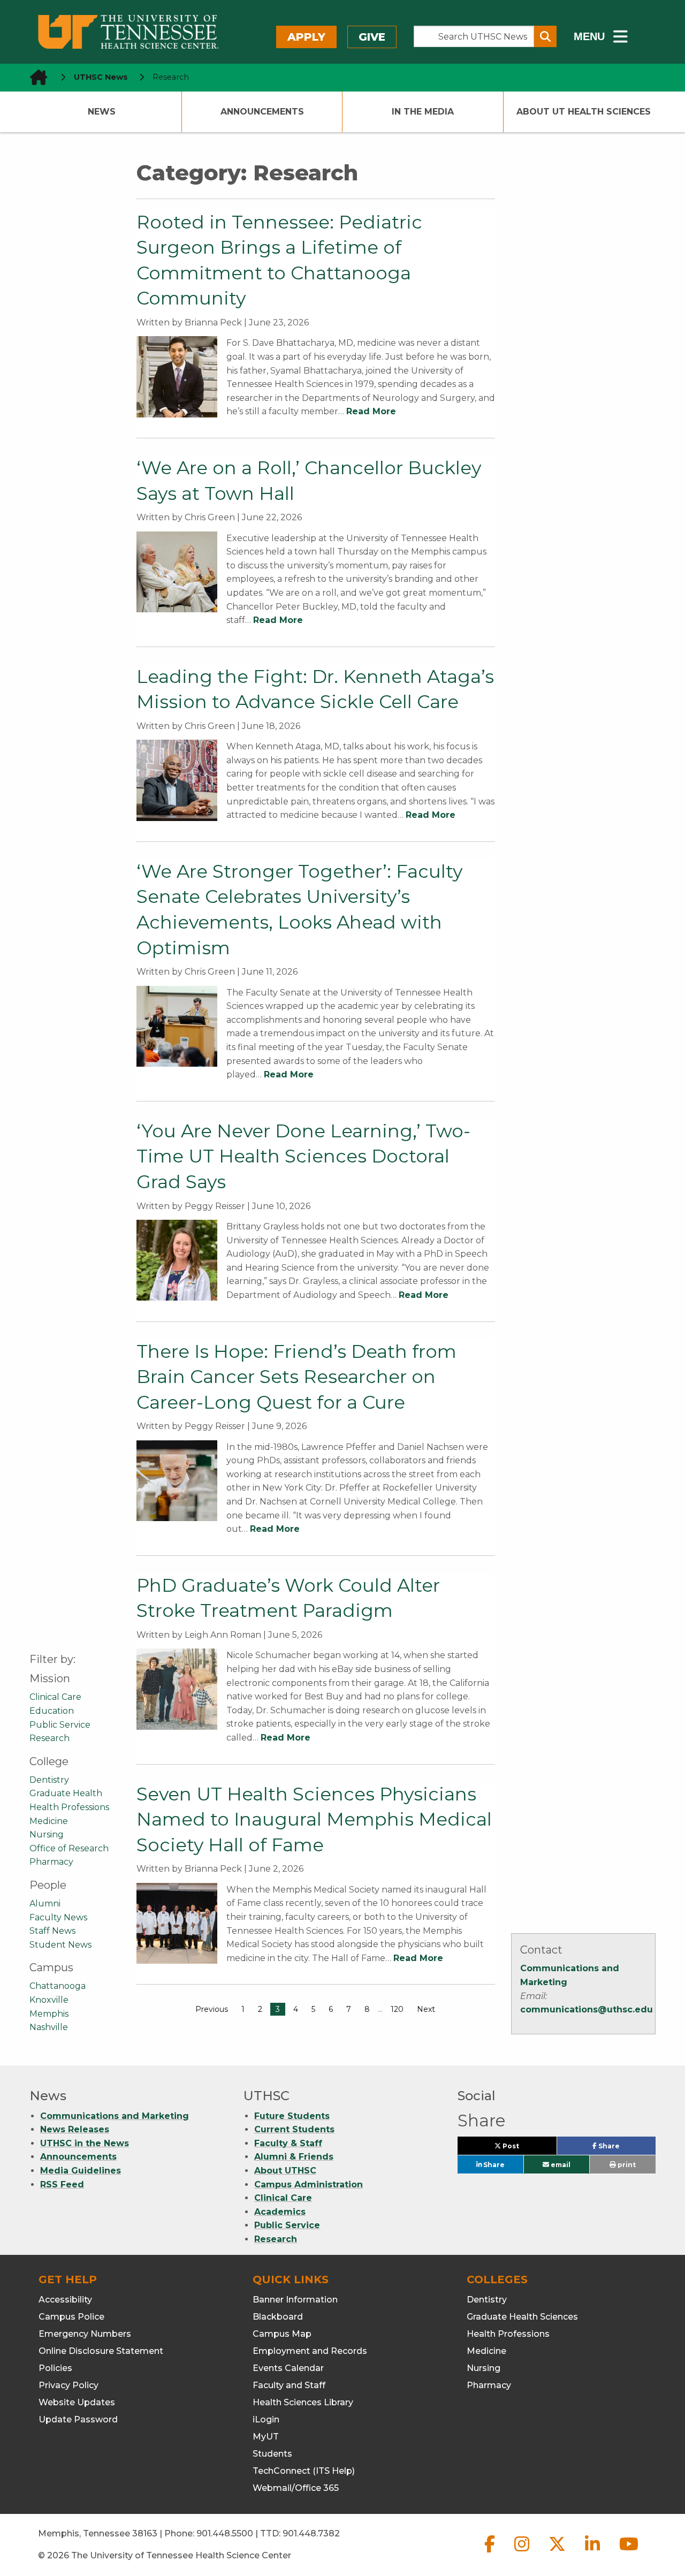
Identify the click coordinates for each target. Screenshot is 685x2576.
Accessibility (65, 2300)
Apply (306, 37)
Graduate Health (66, 1793)
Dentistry (49, 1780)
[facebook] (491, 2553)
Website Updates (77, 2402)
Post (523, 2148)
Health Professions (69, 1807)
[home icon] (35, 77)
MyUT (266, 2437)
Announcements (262, 112)
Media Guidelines (81, 2171)
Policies (55, 2368)
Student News (60, 1945)
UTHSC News (101, 77)
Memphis (49, 2014)
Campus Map (282, 2334)
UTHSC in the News (85, 2143)
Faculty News (58, 1917)
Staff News (52, 1931)
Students (272, 2454)
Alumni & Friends (294, 2157)
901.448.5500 (225, 2533)
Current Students (294, 2129)
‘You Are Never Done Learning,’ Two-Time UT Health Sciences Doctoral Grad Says (303, 1156)
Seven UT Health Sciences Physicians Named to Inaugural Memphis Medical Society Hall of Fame (314, 1819)
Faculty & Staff (288, 2143)
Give (372, 37)
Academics (280, 2212)
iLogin (266, 2419)
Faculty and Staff (289, 2385)
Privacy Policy (68, 2385)
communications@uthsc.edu (587, 2009)
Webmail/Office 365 (296, 2488)
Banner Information (295, 2300)
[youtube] (629, 2553)
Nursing (47, 1834)
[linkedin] (593, 2553)
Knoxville (49, 2000)
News (102, 112)
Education (52, 1711)
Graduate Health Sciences (522, 2317)
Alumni (45, 1903)
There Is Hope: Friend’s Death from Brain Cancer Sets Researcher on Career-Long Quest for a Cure (296, 1377)
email (560, 2165)
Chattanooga (58, 1986)
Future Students (292, 2116)
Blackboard (278, 2317)
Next (426, 2009)
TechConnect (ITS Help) (304, 2471)
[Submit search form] (545, 36)
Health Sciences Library (303, 2402)
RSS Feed (62, 2184)
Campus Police (71, 2317)
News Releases (75, 2129)
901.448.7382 (311, 2533)
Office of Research (69, 1848)
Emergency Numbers (85, 2334)
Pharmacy (51, 1862)
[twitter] (558, 2553)
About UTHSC (285, 2171)
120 (397, 2009)
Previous (212, 2009)
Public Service (60, 1725)
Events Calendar (288, 2368)
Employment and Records (310, 2351)
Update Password (78, 2419)
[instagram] (523, 2553)
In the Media (423, 112)
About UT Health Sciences (584, 112)
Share (626, 2148)
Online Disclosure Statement (101, 2351)
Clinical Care (55, 1697)
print (626, 2165)
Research (50, 1738)
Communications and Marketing (115, 2116)
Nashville (49, 2027)
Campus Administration (309, 2184)
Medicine (49, 1821)
